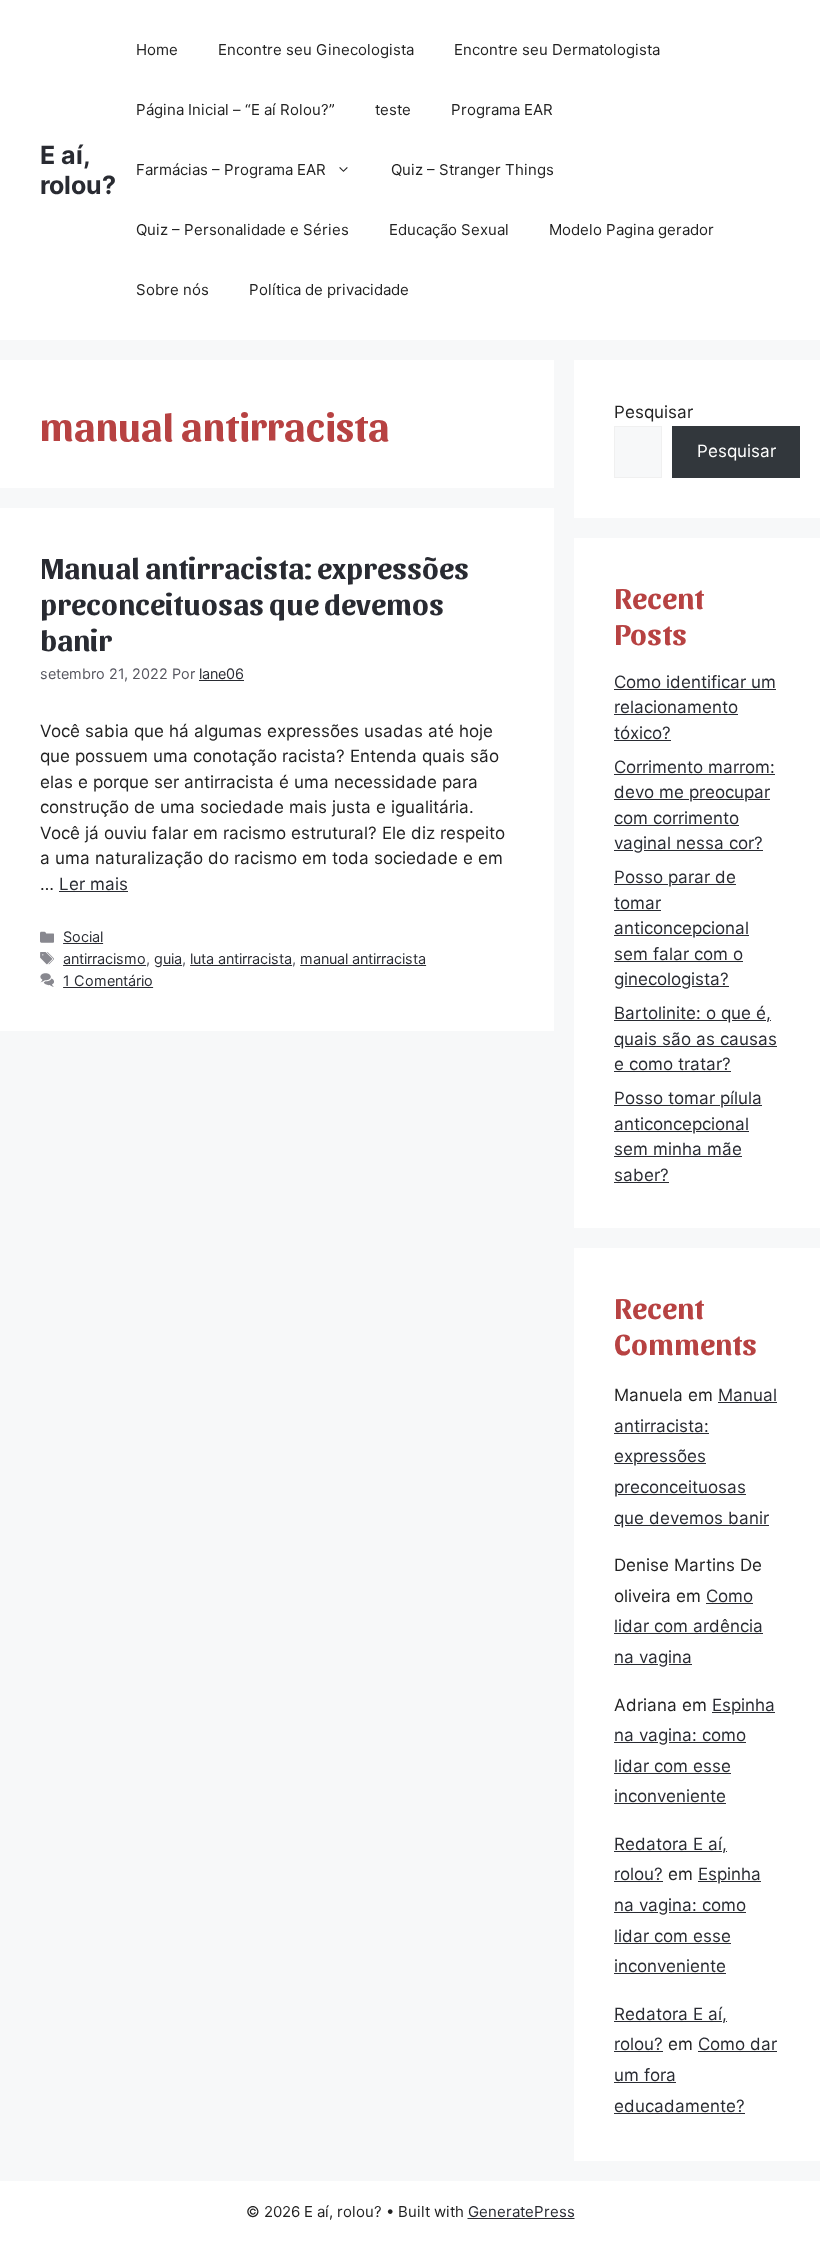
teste (393, 109)
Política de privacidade (329, 289)
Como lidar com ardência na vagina (688, 1626)
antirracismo (104, 958)
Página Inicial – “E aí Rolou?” (235, 109)
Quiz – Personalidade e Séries (242, 229)
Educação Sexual (449, 229)
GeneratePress (521, 2211)
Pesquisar (653, 412)
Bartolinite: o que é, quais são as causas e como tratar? (695, 1038)
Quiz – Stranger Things (472, 169)
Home (157, 49)
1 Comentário (108, 980)
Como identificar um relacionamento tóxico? (695, 707)
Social (83, 936)
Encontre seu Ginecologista (316, 49)
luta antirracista (241, 958)
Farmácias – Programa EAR (231, 169)
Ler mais (93, 884)
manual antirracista (363, 958)
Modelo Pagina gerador (631, 229)
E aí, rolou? (78, 170)
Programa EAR (502, 109)
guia (168, 958)
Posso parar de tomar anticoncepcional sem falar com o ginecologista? (681, 928)
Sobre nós (172, 289)
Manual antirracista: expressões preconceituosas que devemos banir (254, 602)
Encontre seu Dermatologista (557, 49)
